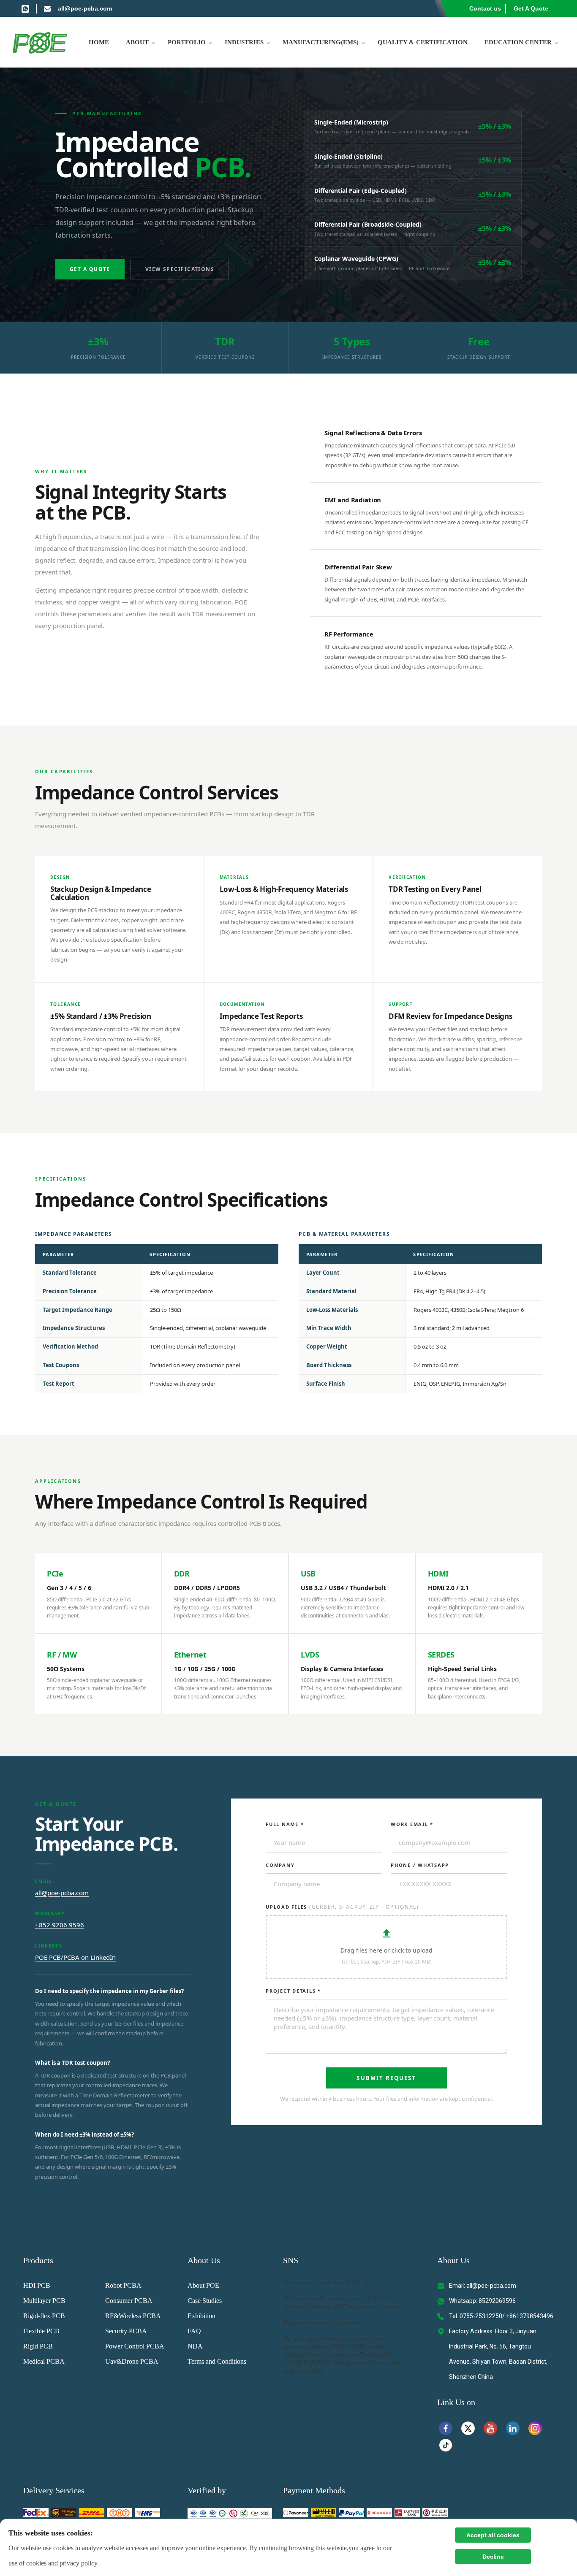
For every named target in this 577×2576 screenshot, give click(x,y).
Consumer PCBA (129, 2301)
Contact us (485, 8)
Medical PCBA (44, 2361)
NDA (195, 2346)
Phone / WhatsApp (420, 1865)
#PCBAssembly (367, 2346)
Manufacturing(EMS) (321, 42)
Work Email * (412, 1824)
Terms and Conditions (217, 2361)
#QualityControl (302, 2354)
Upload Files (342, 1907)
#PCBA (338, 2346)
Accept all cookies (493, 2535)
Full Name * (285, 1824)
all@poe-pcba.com (85, 8)
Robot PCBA (123, 2285)
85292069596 (497, 2301)
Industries (244, 42)
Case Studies (205, 2301)
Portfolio (187, 42)
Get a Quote (90, 269)
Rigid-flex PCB (44, 2316)
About (137, 42)
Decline (493, 2557)
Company (280, 1865)
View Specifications (180, 269)
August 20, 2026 (303, 2370)
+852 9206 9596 (60, 1925)
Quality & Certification (423, 42)
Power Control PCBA (135, 2346)
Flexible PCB (41, 2331)
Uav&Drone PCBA (132, 2361)
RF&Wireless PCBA (133, 2316)
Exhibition (201, 2316)
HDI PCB (37, 2285)
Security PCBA (126, 2331)
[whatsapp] (25, 8)
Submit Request (386, 2078)
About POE (203, 2285)
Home (99, 42)
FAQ (194, 2331)
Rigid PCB (38, 2346)
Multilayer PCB (44, 2301)
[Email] (47, 8)
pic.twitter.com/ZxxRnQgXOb (358, 2354)
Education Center (518, 42)
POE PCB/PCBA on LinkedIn (75, 1957)
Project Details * (293, 1991)
